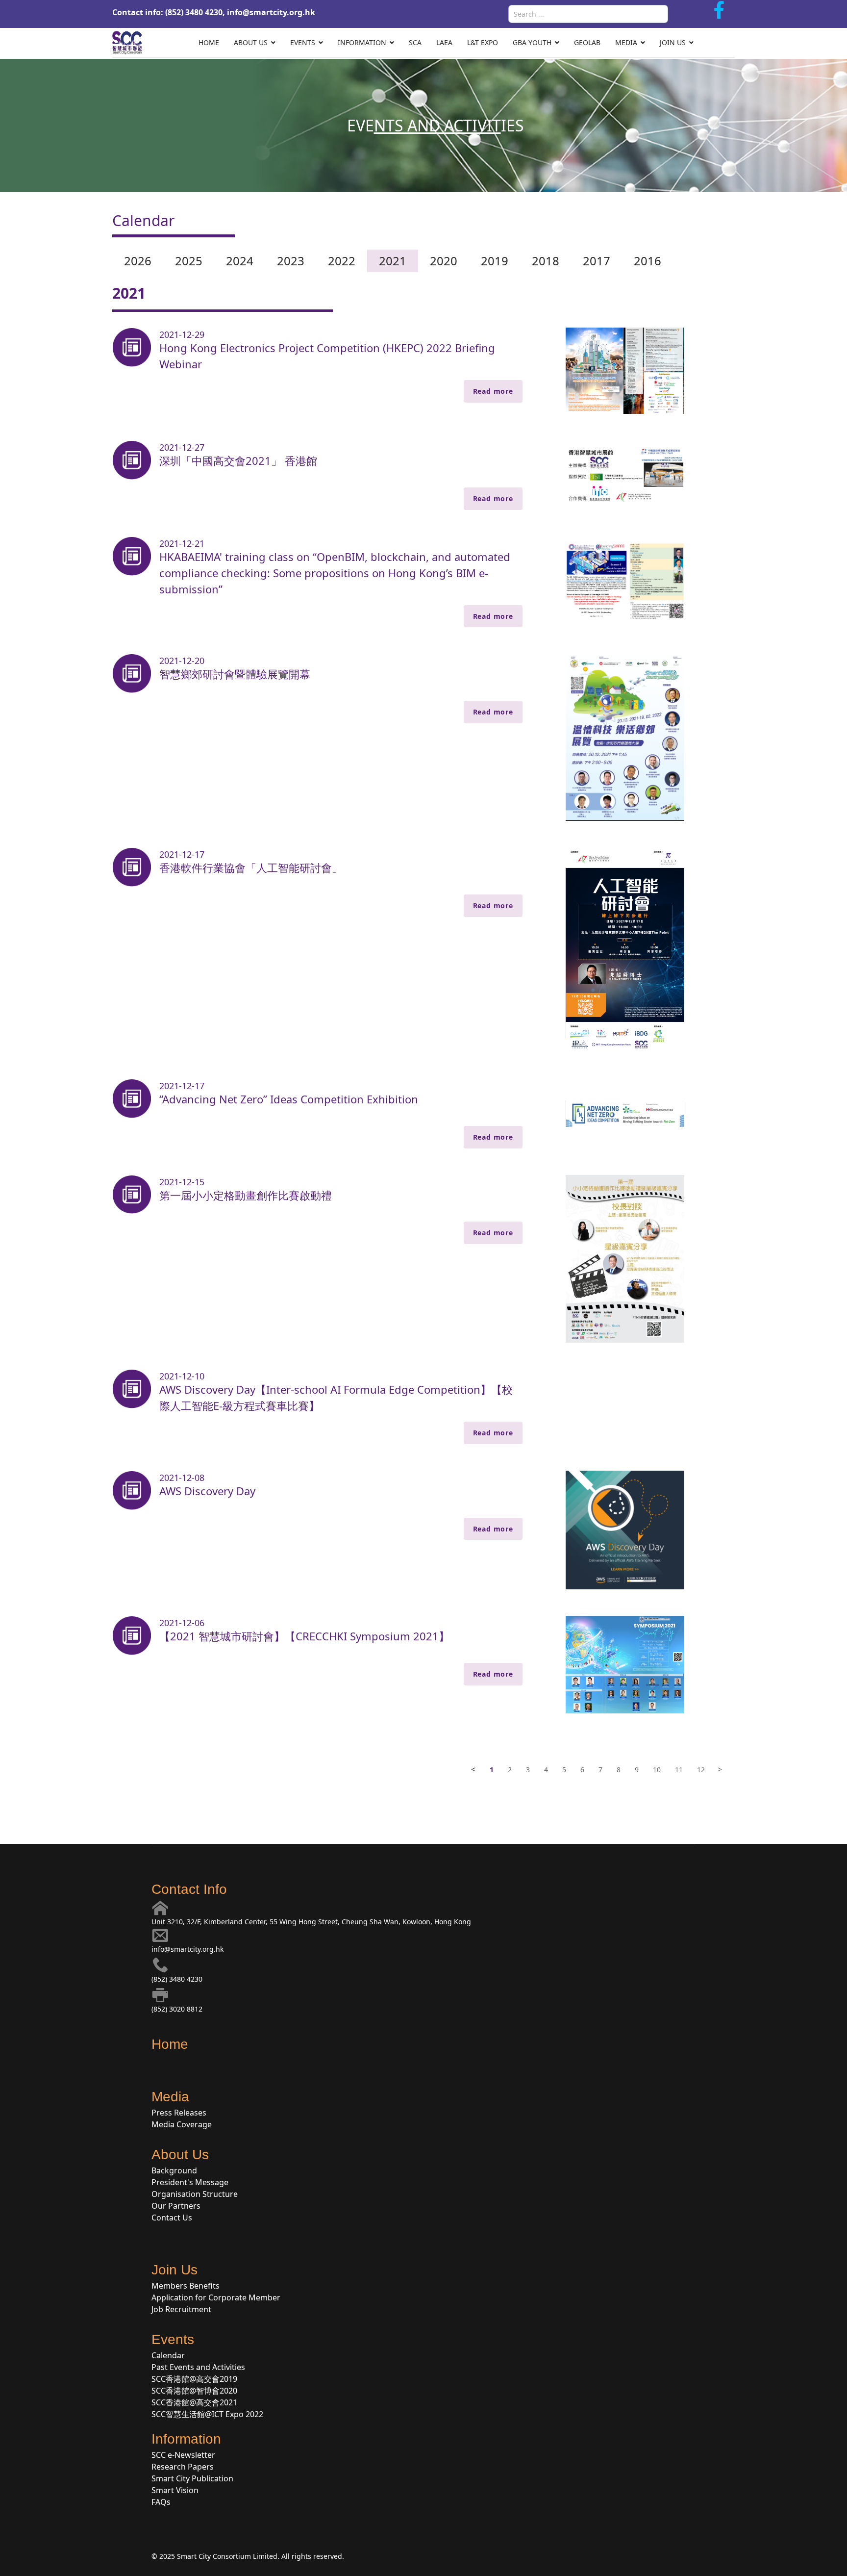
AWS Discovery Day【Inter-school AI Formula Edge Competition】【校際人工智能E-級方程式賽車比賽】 (336, 1397)
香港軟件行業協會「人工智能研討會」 (251, 867)
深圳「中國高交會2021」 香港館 (238, 460)
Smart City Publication (192, 2478)
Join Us (673, 42)
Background (174, 2170)
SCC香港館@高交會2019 (194, 2379)
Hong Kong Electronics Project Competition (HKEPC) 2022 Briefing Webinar (327, 356)
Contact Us (172, 2218)
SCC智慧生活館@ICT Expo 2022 (207, 2414)
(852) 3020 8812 (177, 2009)
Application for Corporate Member (216, 2297)
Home (209, 42)
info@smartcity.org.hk (271, 12)
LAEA (444, 42)
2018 (546, 261)
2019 (495, 261)
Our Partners (176, 2206)
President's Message (190, 2182)
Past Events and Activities (198, 2367)
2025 (189, 261)
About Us (251, 42)
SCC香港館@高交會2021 (194, 2402)
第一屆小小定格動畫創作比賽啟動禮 (246, 1195)
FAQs (161, 2502)
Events (303, 42)
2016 (648, 261)
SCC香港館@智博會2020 (194, 2391)
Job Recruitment (181, 2309)
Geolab (587, 42)
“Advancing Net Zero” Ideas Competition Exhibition (289, 1099)
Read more (493, 391)
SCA (415, 42)
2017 (597, 261)
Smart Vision (175, 2490)
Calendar (168, 2355)
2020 (444, 261)
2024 (240, 261)
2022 (342, 261)
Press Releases (179, 2113)
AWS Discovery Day (207, 1491)
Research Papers (183, 2467)
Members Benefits (186, 2286)
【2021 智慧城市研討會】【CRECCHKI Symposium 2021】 (304, 1636)
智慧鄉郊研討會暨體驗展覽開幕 (235, 674)
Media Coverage (182, 2124)
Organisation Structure (195, 2194)
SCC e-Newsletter (183, 2455)
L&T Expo (483, 42)
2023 (291, 261)
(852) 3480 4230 (177, 1979)
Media (626, 42)
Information (362, 42)
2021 (393, 261)
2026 (138, 261)
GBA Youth (532, 42)
